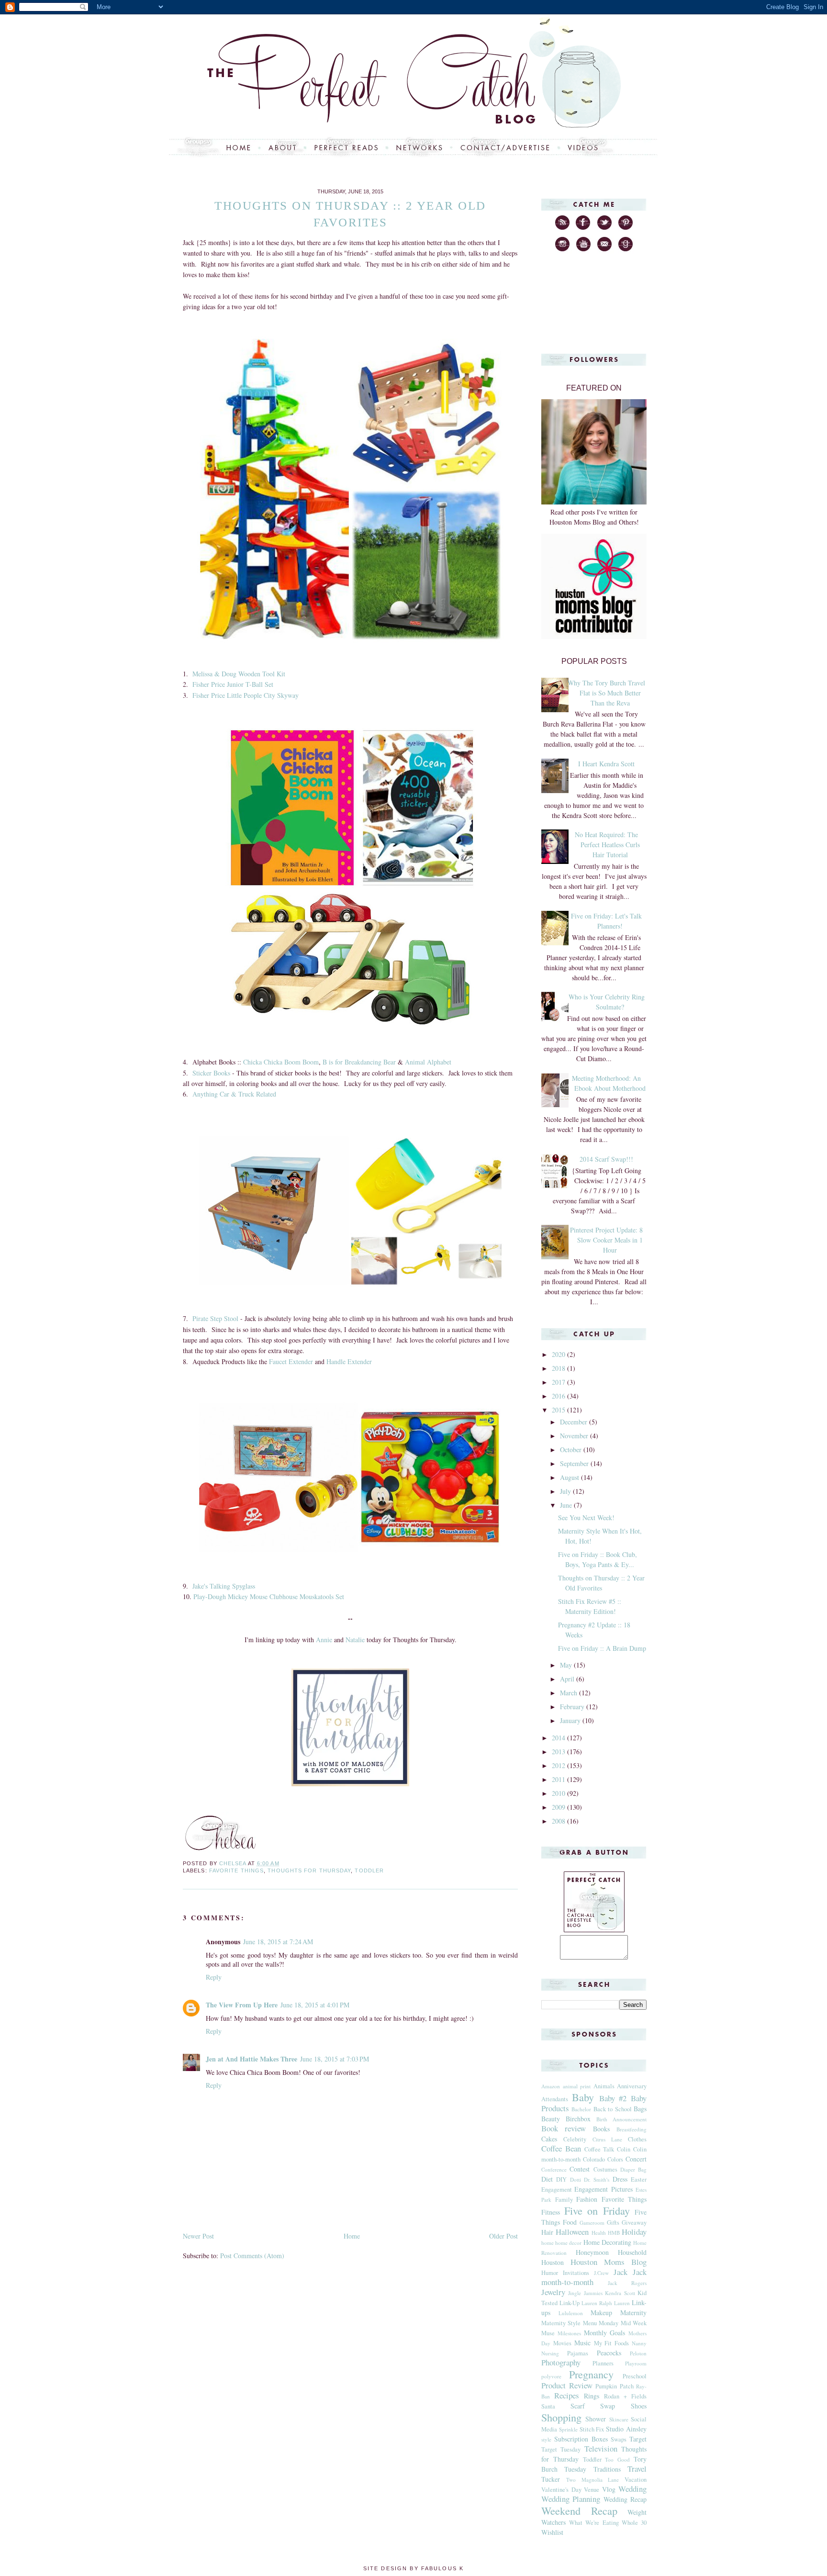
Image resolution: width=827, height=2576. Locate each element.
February (573, 1707)
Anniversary (632, 2086)
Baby (583, 2097)
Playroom (636, 2363)
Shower (596, 2419)
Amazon (551, 2086)
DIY (561, 2179)
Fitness (551, 2212)
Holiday (634, 2232)
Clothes (637, 2139)
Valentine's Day (561, 2490)
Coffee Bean (561, 2148)
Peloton (638, 2353)
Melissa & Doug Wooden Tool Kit (239, 674)
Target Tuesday (561, 2449)
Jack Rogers (627, 2283)
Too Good (617, 2459)
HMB (614, 2233)
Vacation (636, 2480)
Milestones (569, 2333)
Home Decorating (607, 2242)
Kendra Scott (620, 2293)
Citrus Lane (607, 2139)
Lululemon (571, 2313)
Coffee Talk (599, 2149)
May (567, 1665)
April (568, 1679)
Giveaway (634, 2223)
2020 (559, 1354)
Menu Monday (601, 2323)
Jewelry (553, 2292)
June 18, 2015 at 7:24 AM (278, 1942)
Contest (580, 2169)
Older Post (503, 2236)
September (575, 1463)
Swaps (619, 2439)
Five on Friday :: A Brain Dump (602, 1648)
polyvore (551, 2376)
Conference (554, 2169)
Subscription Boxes (581, 2439)
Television (601, 2448)
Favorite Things (236, 1870)
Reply (214, 1977)
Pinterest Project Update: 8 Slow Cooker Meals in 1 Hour (606, 1240)
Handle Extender (349, 1361)
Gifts (613, 2223)
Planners (603, 2363)
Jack (620, 2272)
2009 (559, 1807)
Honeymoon (592, 2252)
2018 (559, 1368)
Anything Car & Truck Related (234, 1094)
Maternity (633, 2313)
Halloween (572, 2232)
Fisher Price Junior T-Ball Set (233, 684)
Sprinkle (568, 2429)
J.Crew (601, 2273)
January (571, 1720)
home (548, 2243)
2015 (559, 1410)
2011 (559, 1779)
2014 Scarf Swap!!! (606, 1159)
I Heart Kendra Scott (606, 764)
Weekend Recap (579, 2510)
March (570, 1693)
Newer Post (198, 2236)
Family (564, 2200)
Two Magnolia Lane (593, 2480)
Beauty (551, 2119)
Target (638, 2439)
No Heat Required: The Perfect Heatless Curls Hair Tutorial (607, 845)
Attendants (555, 2099)
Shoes (639, 2406)
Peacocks (609, 2353)
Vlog (609, 2489)
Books (601, 2129)
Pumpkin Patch (615, 2386)
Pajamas (578, 2353)
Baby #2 (613, 2098)
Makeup (601, 2313)
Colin (624, 2149)
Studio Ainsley (626, 2429)
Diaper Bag (633, 2169)
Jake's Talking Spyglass (224, 1586)
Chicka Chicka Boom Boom (281, 1062)
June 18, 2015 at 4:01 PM (315, 2005)
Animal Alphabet (428, 1062)
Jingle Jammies (585, 2293)
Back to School (613, 2109)
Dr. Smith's (597, 2179)
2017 (559, 1382)
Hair (547, 2232)
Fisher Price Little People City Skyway (246, 695)
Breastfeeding (631, 2129)
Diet (547, 2179)
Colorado (594, 2159)
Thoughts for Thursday (309, 1870)
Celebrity (575, 2139)
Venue (592, 2490)
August (570, 1477)
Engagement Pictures (603, 2189)
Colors (615, 2159)
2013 (559, 1752)
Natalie (355, 1640)
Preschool (635, 2376)
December (575, 1422)
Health (599, 2233)
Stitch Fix (592, 2429)
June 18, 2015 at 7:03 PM (335, 2059)
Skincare (619, 2419)
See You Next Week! (586, 1518)
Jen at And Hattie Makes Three (251, 2059)
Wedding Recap (625, 2499)
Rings (592, 2396)
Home (352, 2236)
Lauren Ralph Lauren (606, 2303)
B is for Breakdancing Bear (359, 1062)
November (575, 1436)
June (567, 1505)
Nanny (639, 2343)
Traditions (607, 2469)
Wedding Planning (571, 2499)
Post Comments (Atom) (252, 2256)
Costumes (605, 2169)
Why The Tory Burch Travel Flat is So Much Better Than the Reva (606, 693)
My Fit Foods (612, 2343)
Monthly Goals (605, 2333)
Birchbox (578, 2119)
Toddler (369, 1870)
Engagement (557, 2190)
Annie (324, 1640)
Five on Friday (597, 2210)
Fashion (587, 2199)
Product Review (567, 2385)
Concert (636, 2159)
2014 (559, 1738)
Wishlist (552, 2532)
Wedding (632, 2489)
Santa (548, 2406)
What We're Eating (594, 2523)
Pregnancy (591, 2374)
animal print (577, 2086)
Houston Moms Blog (609, 2262)
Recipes (567, 2395)
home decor (568, 2243)
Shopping (561, 2417)
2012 (559, 1765)
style (546, 2439)
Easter (639, 2179)
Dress (620, 2179)
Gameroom (592, 2223)
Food (570, 2222)
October (572, 1450)
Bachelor (581, 2109)
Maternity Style (561, 2323)
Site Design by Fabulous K (413, 2568)
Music (582, 2343)
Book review (564, 2128)
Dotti (576, 2179)
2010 (559, 1793)
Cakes (549, 2139)
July (566, 1491)
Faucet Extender (291, 1361)
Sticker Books (211, 1073)
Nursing (550, 2353)
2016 (559, 1396)
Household (632, 2252)
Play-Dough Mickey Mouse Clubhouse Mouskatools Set (269, 1596)
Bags (640, 2109)
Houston (553, 2262)
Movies (562, 2343)
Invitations (576, 2273)
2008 (559, 1821)
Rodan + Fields (625, 2396)
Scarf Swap (593, 2406)
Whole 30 (634, 2523)
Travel (637, 2469)
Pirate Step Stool (215, 1318)
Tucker (551, 2479)
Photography (561, 2362)
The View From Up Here (242, 2005)
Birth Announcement (621, 2119)
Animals (604, 2086)
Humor (550, 2273)
